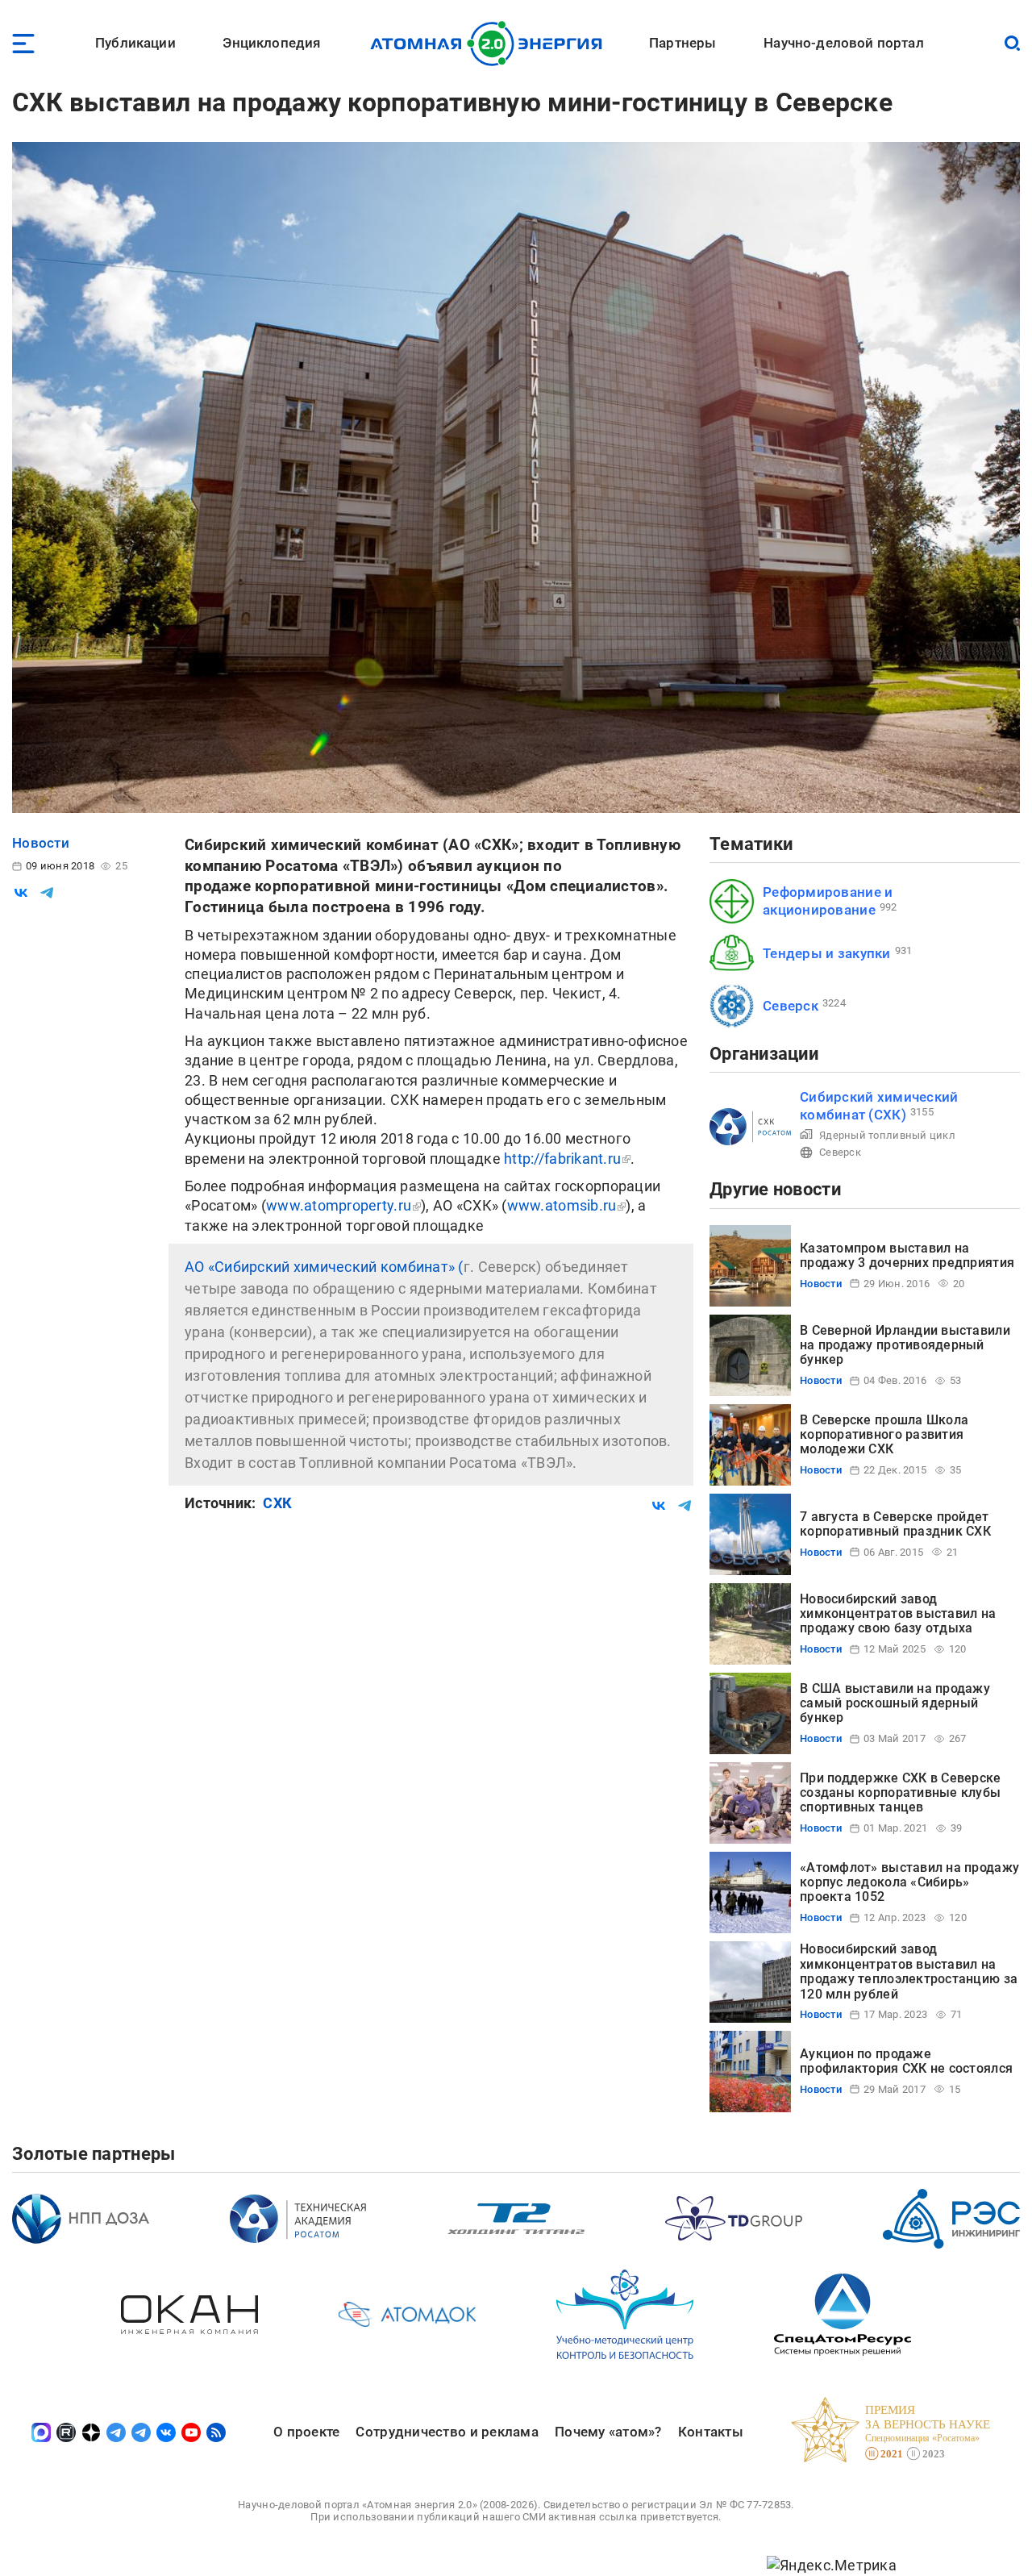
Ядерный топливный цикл (887, 1135)
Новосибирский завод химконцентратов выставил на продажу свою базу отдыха (898, 1614)
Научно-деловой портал (844, 43)
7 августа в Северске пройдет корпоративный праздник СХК (895, 1524)
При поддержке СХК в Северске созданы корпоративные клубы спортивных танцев (901, 1793)
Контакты (711, 2432)
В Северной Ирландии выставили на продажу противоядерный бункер (905, 1345)
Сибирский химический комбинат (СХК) (879, 1105)
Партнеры (682, 43)
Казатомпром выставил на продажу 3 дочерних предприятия (907, 1255)
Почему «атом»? (608, 2432)
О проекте (306, 2432)
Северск (791, 1006)
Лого (491, 44)
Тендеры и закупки (827, 953)
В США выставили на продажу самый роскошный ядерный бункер (895, 1703)
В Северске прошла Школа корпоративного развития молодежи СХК (884, 1435)
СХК (277, 1503)
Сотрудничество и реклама (447, 2432)
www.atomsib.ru (562, 1205)
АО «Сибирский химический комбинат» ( (324, 1267)
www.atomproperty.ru (339, 1205)
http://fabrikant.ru (562, 1159)
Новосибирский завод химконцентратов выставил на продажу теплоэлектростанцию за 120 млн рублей (909, 1971)
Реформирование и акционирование (828, 900)
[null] (21, 893)
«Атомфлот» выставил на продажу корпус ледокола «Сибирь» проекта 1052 (909, 1882)
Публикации (135, 43)
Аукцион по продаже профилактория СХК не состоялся (906, 2061)
